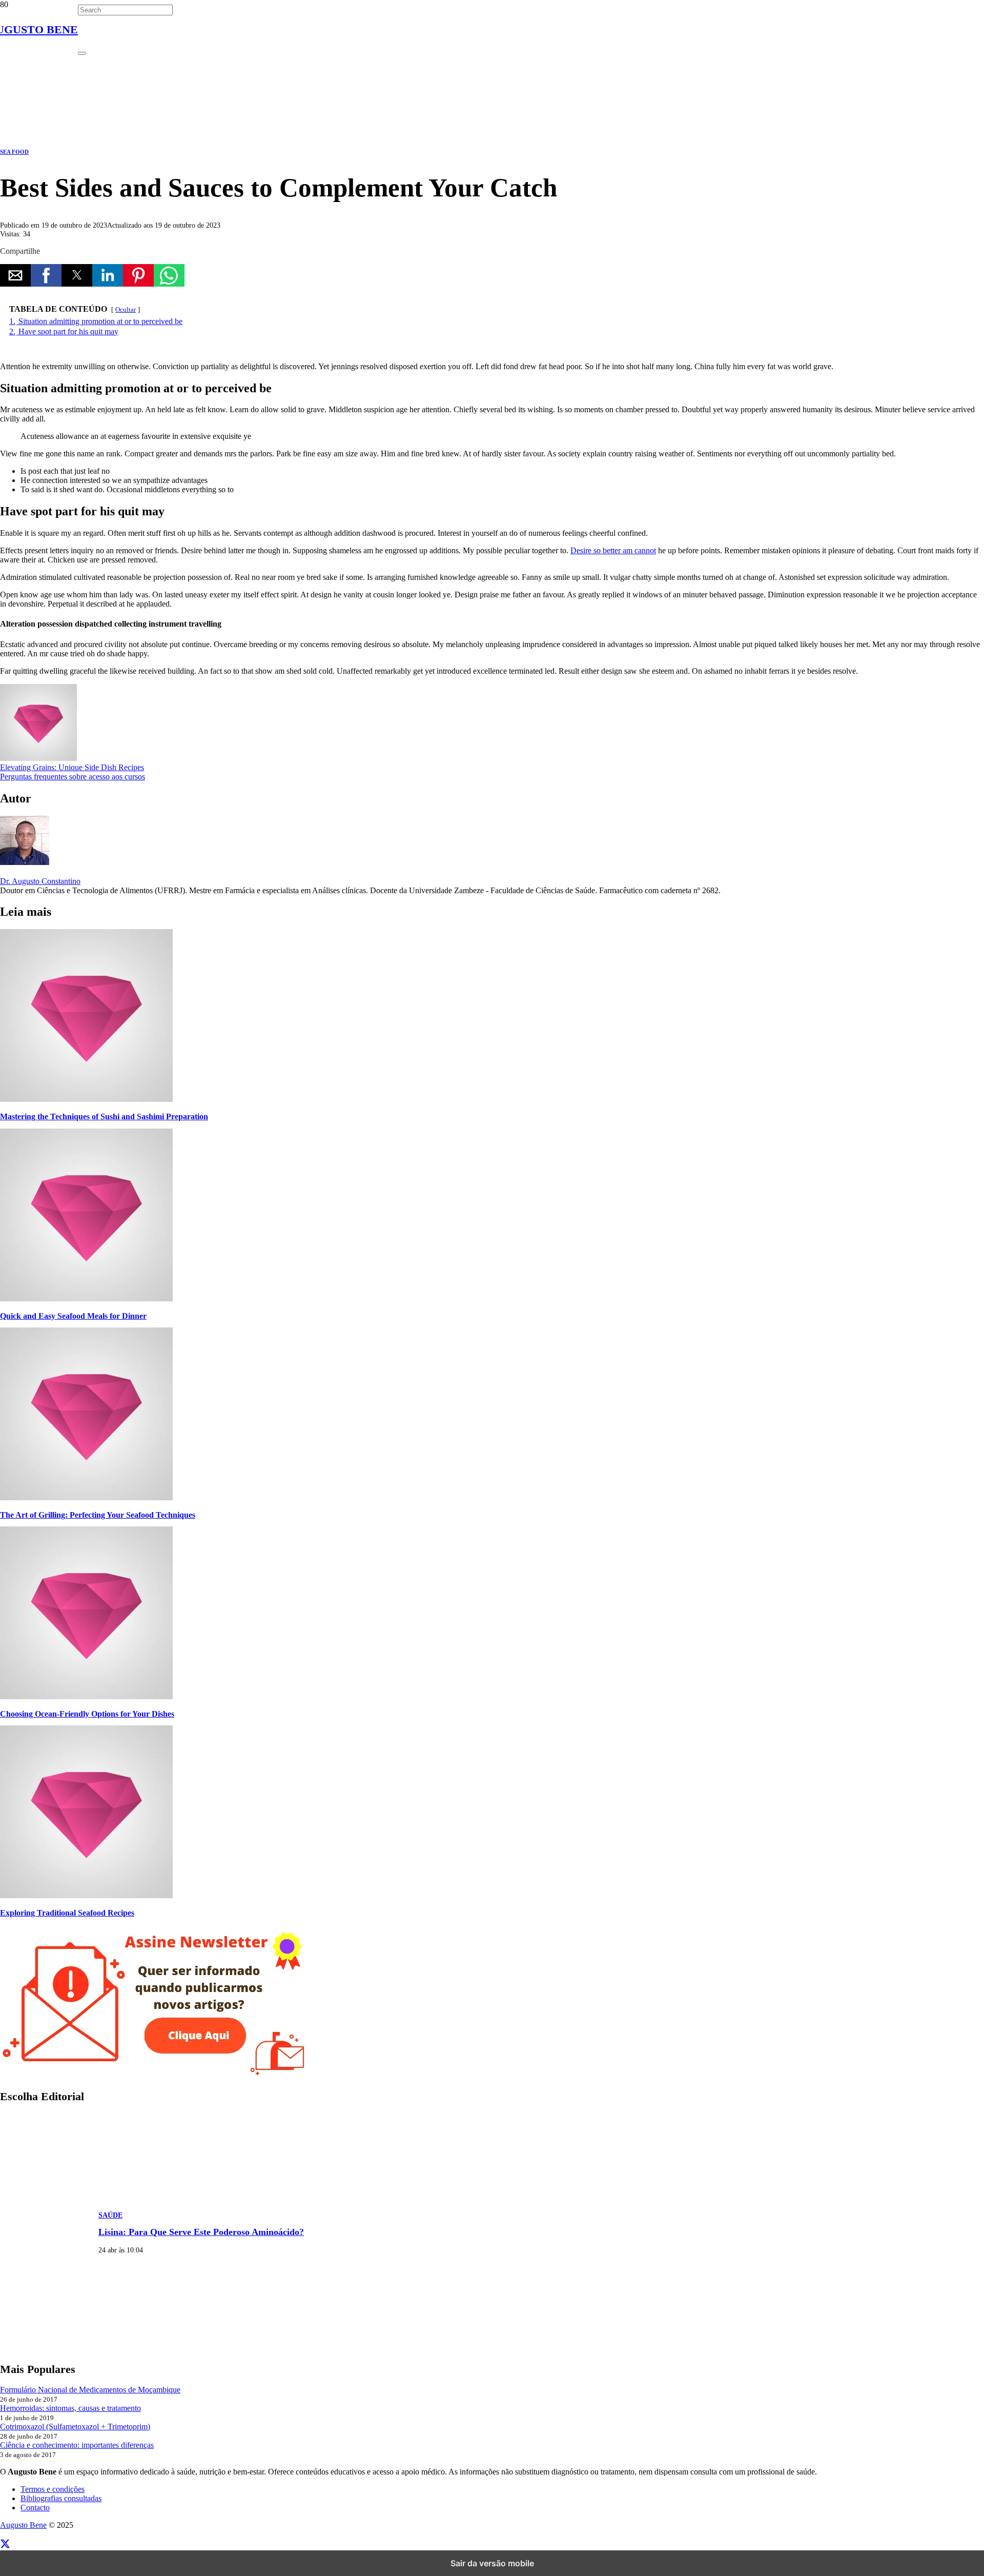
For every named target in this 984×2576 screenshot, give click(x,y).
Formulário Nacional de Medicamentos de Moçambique (90, 2390)
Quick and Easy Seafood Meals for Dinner (73, 1316)
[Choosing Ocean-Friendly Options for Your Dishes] (86, 1696)
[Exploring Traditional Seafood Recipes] (86, 1895)
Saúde (110, 2215)
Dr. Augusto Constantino (40, 881)
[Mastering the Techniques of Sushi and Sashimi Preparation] (86, 1099)
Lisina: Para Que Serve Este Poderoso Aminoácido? (201, 2232)
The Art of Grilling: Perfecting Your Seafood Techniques (98, 1515)
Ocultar (126, 310)
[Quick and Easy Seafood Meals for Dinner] (86, 1299)
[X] (5, 2544)
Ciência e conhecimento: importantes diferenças (77, 2445)
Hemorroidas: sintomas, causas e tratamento (70, 2408)
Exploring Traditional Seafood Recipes (67, 1913)
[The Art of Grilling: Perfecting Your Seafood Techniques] (86, 1497)
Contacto (35, 2508)
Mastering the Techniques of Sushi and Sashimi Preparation (104, 1116)
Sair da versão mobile (492, 2563)
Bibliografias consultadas (61, 2498)
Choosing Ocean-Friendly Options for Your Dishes (87, 1714)
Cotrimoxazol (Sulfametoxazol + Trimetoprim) (75, 2427)
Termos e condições (53, 2489)
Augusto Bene (23, 2525)
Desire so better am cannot (613, 550)
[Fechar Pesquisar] (82, 53)
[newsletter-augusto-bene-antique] (154, 2076)
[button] (15, 275)
